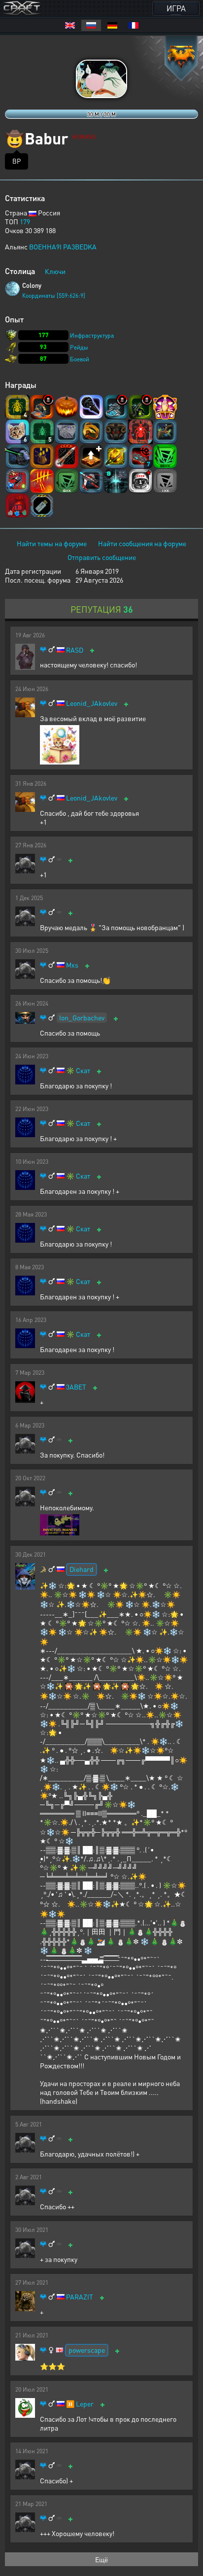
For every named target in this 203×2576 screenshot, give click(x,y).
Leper (85, 2404)
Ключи (55, 271)
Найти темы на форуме (52, 543)
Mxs (72, 965)
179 (25, 221)
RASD (75, 650)
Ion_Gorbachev (82, 1017)
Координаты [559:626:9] (54, 296)
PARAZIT (80, 2297)
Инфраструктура (92, 335)
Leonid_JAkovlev (92, 703)
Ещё (101, 2559)
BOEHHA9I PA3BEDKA (63, 246)
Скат (83, 1070)
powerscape (87, 2350)
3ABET (76, 1387)
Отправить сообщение (102, 557)
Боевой (80, 359)
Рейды (79, 347)
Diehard (82, 1569)
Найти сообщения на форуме (142, 543)
